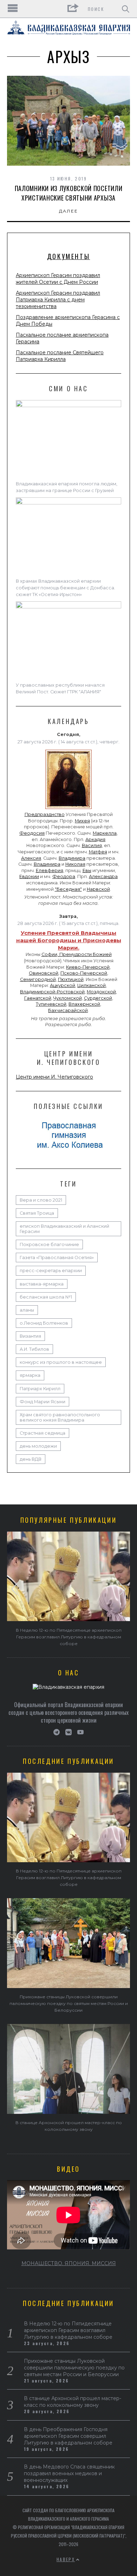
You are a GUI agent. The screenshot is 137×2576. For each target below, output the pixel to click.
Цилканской (92, 985)
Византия (30, 1336)
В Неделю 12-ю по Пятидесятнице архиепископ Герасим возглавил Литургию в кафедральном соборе (69, 1637)
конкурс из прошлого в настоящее (61, 1362)
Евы (87, 870)
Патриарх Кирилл (40, 1389)
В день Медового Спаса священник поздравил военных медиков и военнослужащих (69, 2473)
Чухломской (68, 998)
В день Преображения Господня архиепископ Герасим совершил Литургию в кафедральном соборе (68, 2436)
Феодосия (32, 833)
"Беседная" (68, 889)
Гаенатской (38, 998)
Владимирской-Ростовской (52, 992)
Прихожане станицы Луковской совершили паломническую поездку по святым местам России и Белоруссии (69, 2003)
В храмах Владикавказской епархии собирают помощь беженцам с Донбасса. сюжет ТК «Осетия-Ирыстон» (66, 588)
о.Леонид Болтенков (44, 1323)
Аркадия (95, 839)
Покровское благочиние (49, 1244)
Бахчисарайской (68, 1010)
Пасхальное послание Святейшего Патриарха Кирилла (60, 356)
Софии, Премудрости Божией (77, 954)
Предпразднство (45, 814)
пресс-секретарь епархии (51, 1271)
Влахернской (84, 1004)
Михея (82, 821)
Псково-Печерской (84, 973)
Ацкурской (63, 985)
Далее (69, 211)
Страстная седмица (43, 1433)
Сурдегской (98, 998)
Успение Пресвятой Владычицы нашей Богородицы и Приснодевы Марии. (69, 940)
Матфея (98, 852)
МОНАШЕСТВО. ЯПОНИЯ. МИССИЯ (69, 2263)
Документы (68, 256)
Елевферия (50, 870)
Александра (103, 876)
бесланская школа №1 (46, 1297)
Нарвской (98, 889)
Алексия (31, 858)
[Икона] (68, 809)
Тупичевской (51, 1004)
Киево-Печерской (88, 967)
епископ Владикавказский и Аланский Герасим (64, 1229)
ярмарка (30, 1375)
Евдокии (29, 876)
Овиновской (44, 973)
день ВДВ (31, 1459)
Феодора (64, 876)
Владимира (72, 858)
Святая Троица (37, 1213)
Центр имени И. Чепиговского (54, 1077)
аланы (27, 1310)
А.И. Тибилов (34, 1349)
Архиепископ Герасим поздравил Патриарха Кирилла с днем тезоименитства (58, 300)
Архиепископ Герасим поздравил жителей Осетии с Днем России (58, 279)
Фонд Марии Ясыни (43, 1402)
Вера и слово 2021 (41, 1200)
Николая (75, 864)
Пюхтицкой (71, 979)
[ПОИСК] (126, 9)
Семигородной (38, 979)
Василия (92, 845)
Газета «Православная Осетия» (57, 1258)
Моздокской (101, 992)
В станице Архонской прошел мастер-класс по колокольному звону (73, 2402)
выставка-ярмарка (42, 1284)
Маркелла (105, 833)
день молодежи (38, 1446)
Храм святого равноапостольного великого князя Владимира (60, 1417)
